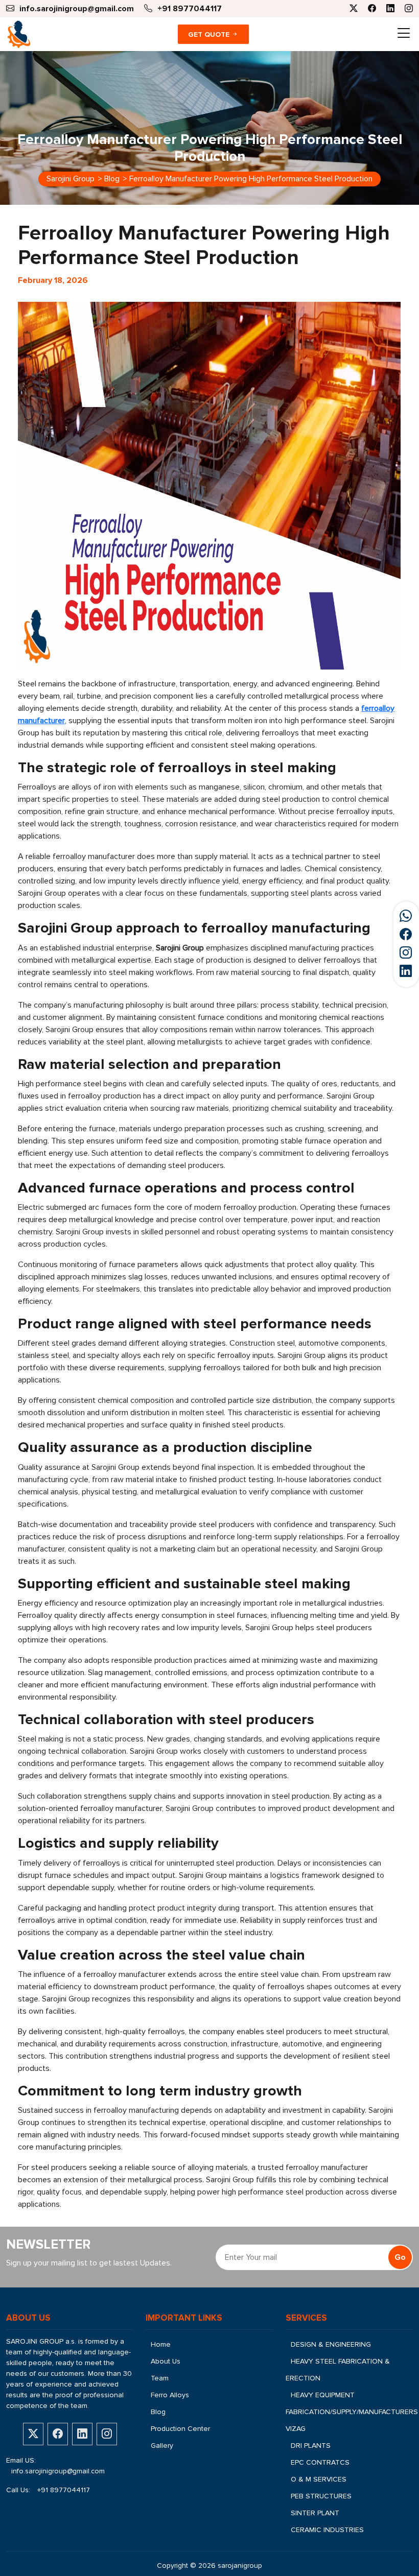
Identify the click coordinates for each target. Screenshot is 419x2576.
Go (400, 2257)
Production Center (180, 2429)
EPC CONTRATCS (320, 2462)
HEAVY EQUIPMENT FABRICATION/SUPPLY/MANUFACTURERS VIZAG (352, 2412)
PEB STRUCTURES (321, 2496)
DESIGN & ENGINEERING (331, 2344)
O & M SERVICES (319, 2479)
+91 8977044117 (64, 2490)
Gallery (162, 2446)
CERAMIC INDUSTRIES (327, 2530)
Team (160, 2378)
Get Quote (210, 34)
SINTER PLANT (315, 2513)
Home (161, 2344)
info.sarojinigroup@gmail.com (58, 2471)
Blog (158, 2412)
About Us (166, 2361)
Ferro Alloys (170, 2395)
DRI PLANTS (311, 2446)
